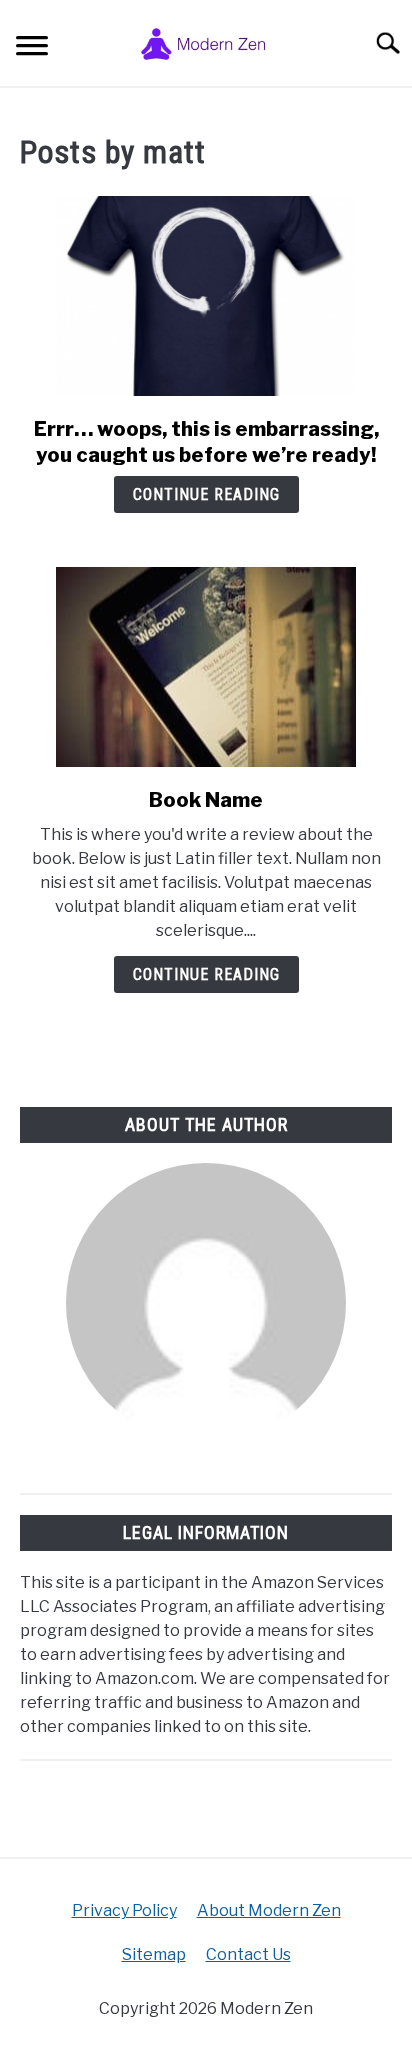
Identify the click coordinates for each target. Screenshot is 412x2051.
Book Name (206, 800)
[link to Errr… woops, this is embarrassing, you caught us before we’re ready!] (206, 296)
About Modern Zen (269, 1910)
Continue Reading (206, 494)
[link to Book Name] (206, 667)
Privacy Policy (124, 1910)
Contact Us (248, 1954)
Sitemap (154, 1954)
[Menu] (32, 48)
